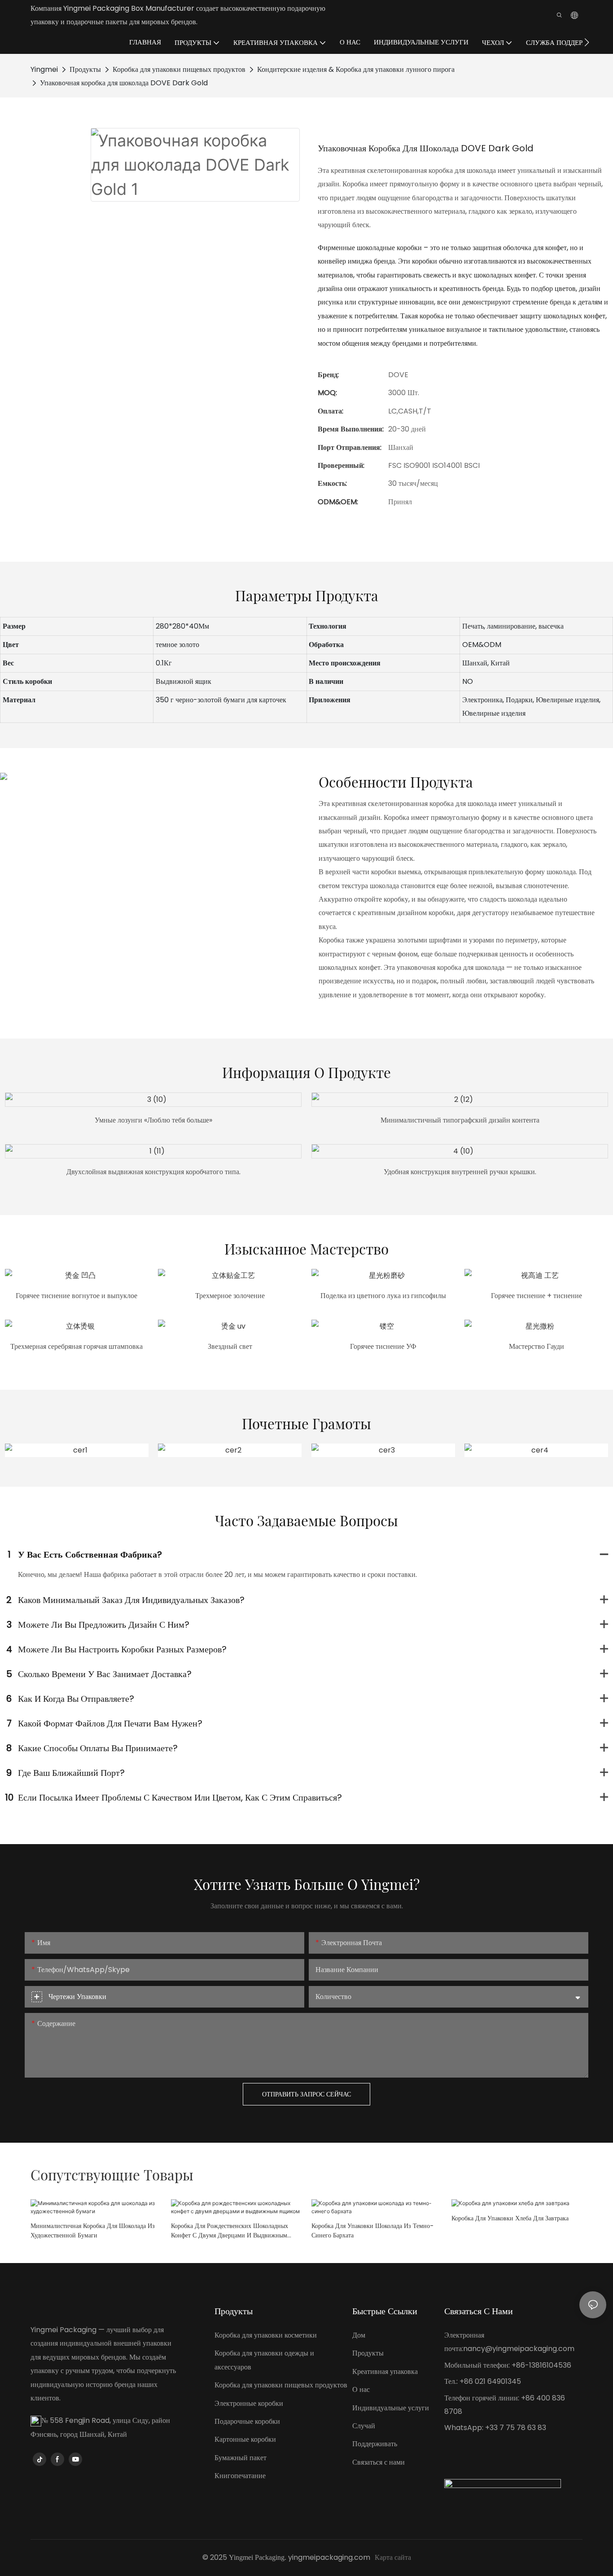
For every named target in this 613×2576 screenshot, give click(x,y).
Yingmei (44, 69)
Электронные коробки (249, 2403)
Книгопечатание (240, 2476)
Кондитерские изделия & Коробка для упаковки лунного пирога (356, 69)
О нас (361, 2389)
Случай (364, 2426)
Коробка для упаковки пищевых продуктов (179, 69)
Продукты (85, 69)
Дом (359, 2335)
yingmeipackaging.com (329, 2557)
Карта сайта (393, 2557)
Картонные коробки (245, 2439)
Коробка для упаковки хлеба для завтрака (510, 2218)
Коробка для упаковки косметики (266, 2335)
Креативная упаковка (385, 2371)
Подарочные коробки (247, 2421)
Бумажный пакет (241, 2458)
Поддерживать (375, 2444)
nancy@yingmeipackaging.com (519, 2349)
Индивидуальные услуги (391, 2408)
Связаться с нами (379, 2462)
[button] (587, 42)
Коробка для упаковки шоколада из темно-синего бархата (372, 2230)
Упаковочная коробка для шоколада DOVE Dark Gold (124, 83)
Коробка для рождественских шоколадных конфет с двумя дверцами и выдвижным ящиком (230, 2231)
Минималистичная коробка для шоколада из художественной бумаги (93, 2230)
